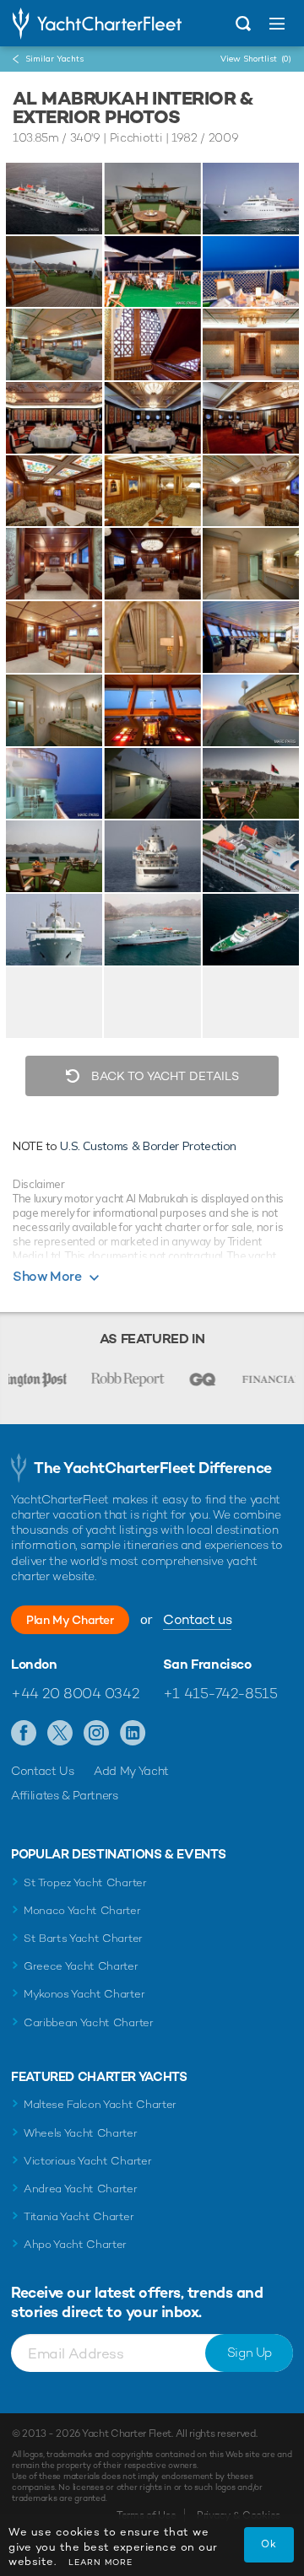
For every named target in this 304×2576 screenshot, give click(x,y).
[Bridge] (251, 637)
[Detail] (152, 344)
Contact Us (43, 1771)
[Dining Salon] (54, 418)
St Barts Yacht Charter (83, 1938)
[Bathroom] (251, 564)
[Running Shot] (54, 199)
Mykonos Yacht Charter (84, 1994)
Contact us (197, 1619)
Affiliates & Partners (65, 1795)
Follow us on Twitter (60, 1734)
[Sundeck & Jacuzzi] (54, 272)
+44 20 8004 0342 (75, 1693)
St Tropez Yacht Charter (85, 1882)
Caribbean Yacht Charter (89, 2022)
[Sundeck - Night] (152, 272)
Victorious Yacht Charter (87, 2161)
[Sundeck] (152, 199)
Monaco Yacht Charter (82, 1910)
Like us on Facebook (24, 1734)
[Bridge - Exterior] (251, 710)
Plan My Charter (70, 1620)
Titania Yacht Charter (79, 2216)
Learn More (100, 2562)
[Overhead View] (251, 856)
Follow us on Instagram (97, 1734)
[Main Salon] (54, 344)
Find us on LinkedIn (133, 1734)
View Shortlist (256, 59)
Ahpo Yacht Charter (75, 2244)
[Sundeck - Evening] (251, 272)
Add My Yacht (131, 1771)
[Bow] (54, 930)
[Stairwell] (251, 344)
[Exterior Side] (54, 784)
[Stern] (152, 856)
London (34, 1664)
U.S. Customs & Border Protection (148, 1146)
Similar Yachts (54, 59)
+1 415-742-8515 (220, 1693)
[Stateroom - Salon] (152, 491)
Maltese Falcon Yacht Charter (100, 2104)
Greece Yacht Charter (81, 1966)
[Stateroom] (54, 491)
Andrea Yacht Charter (81, 2189)
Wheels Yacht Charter (81, 2133)
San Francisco (207, 1664)
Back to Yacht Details (163, 1076)
